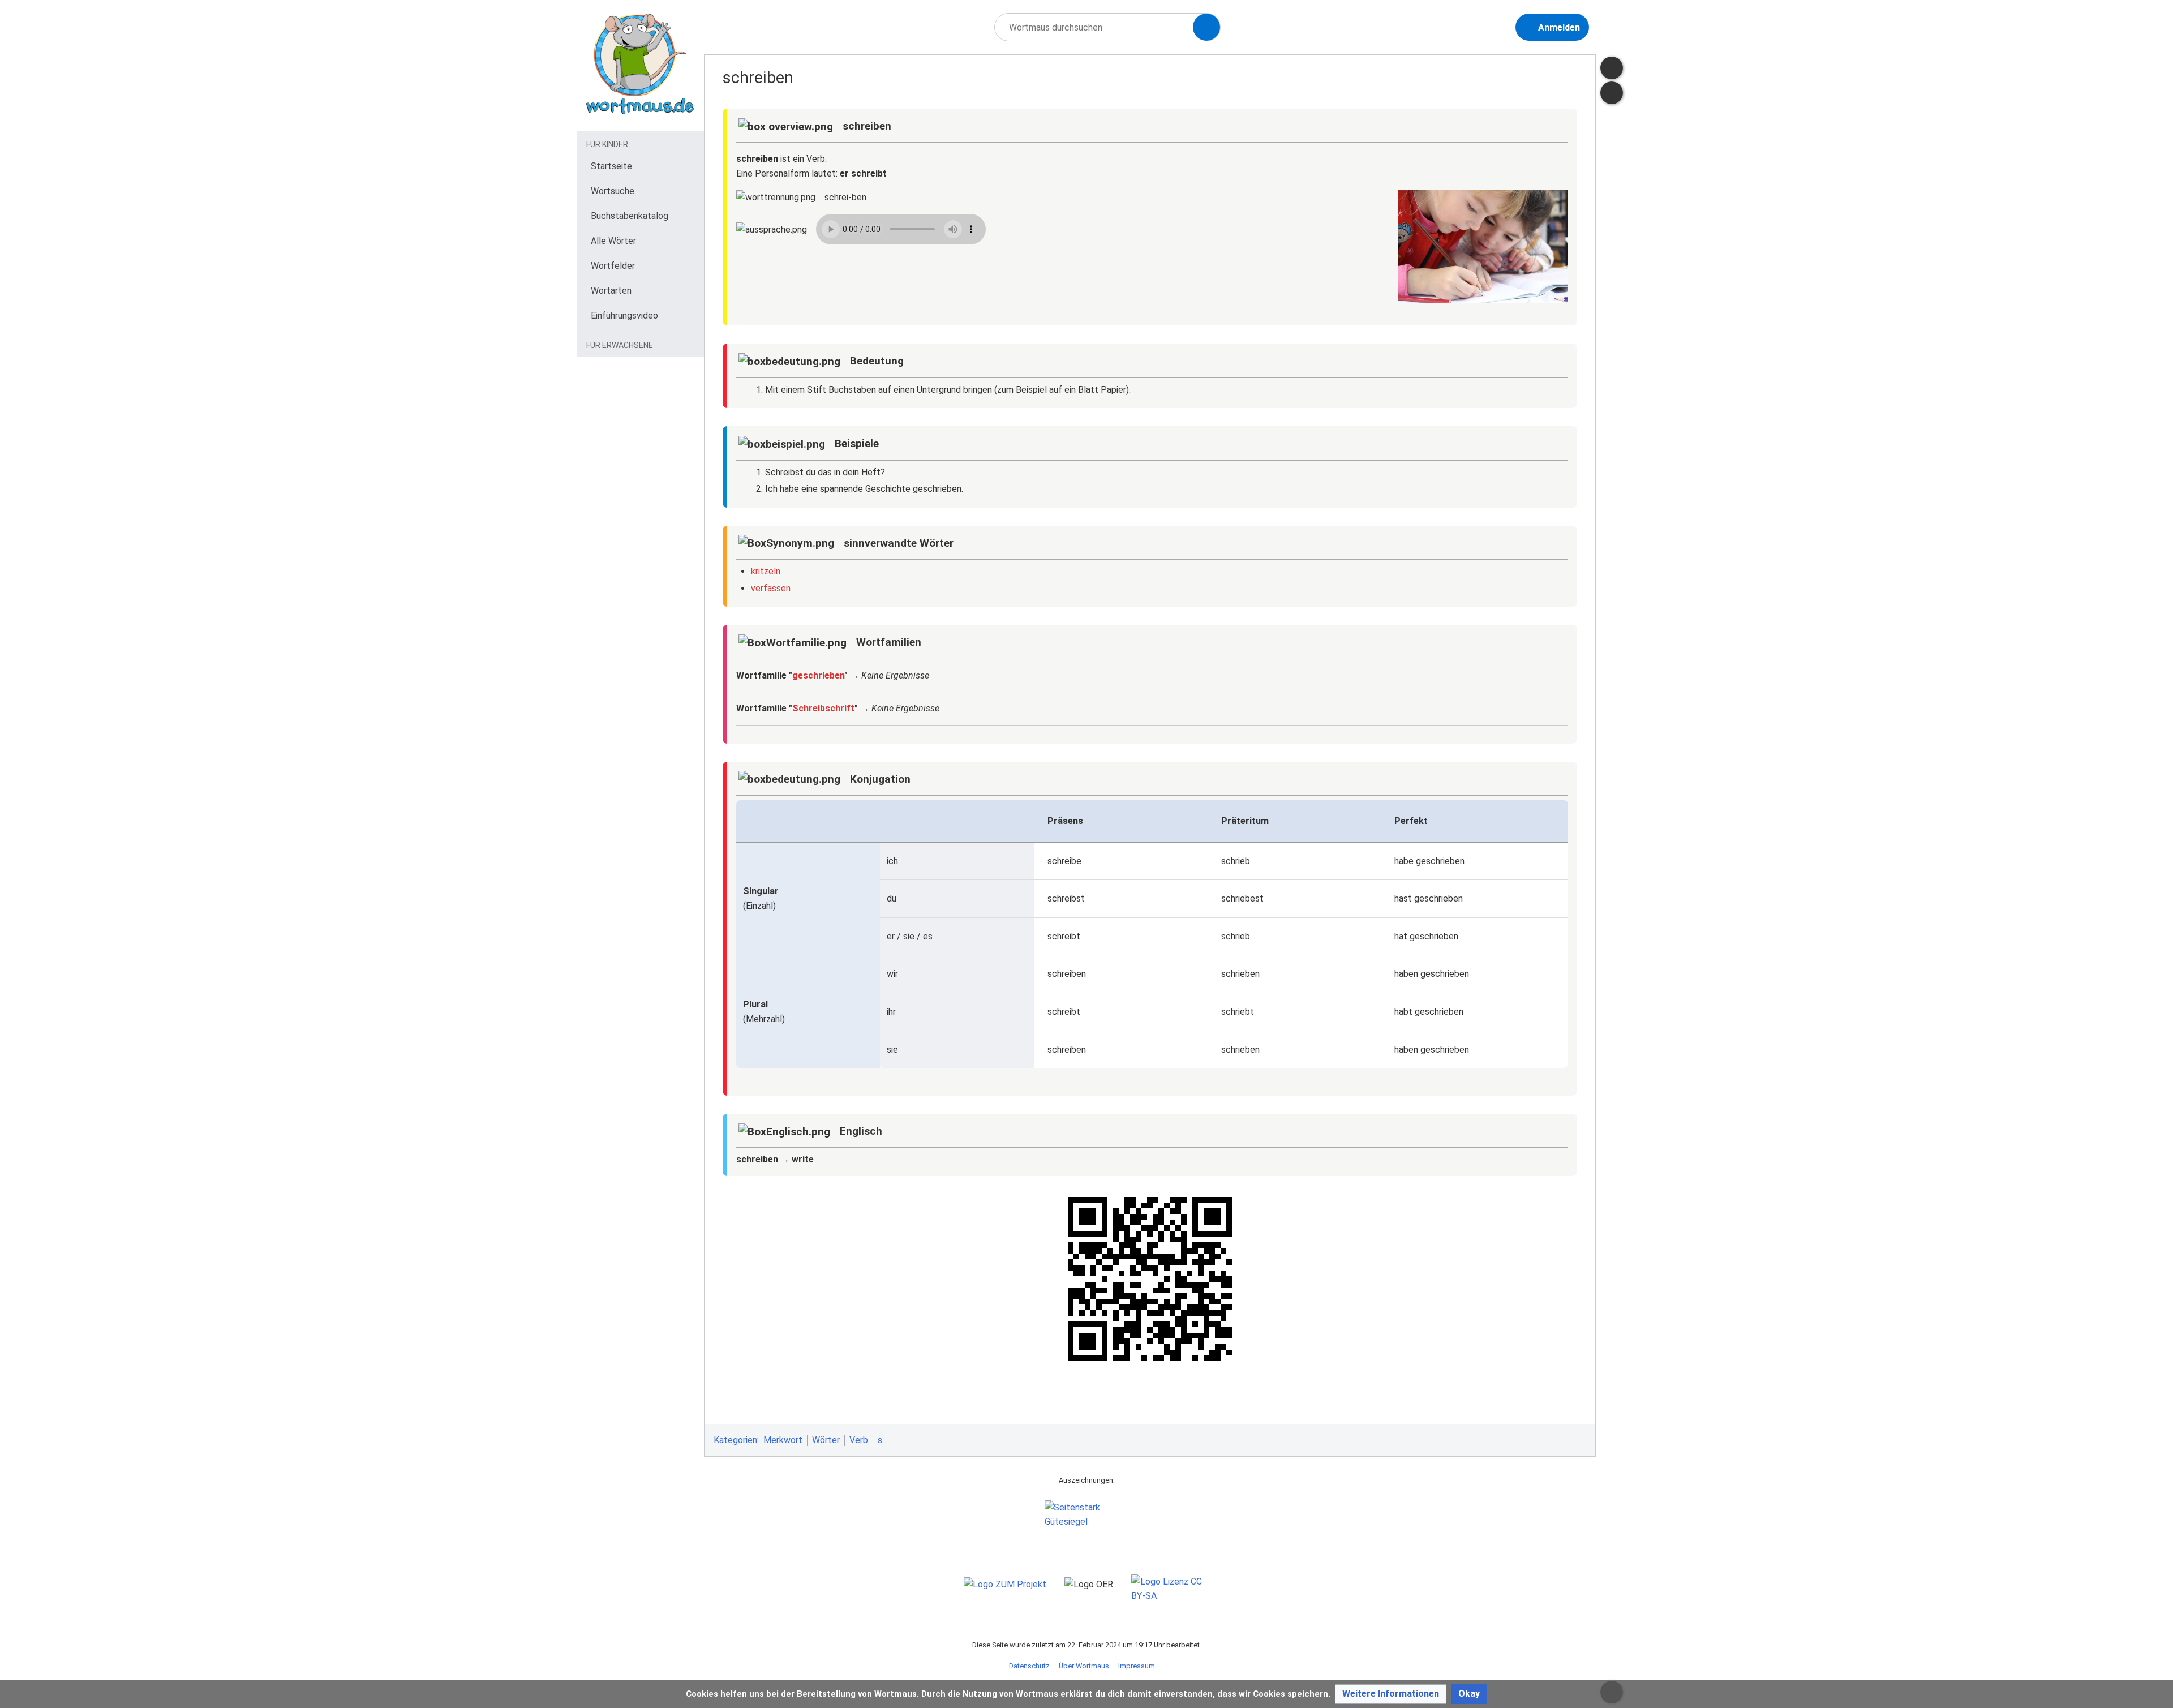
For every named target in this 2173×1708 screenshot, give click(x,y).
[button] (1391, 1694)
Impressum (1137, 1666)
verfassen (771, 588)
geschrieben (818, 675)
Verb (859, 1440)
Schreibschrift (823, 708)
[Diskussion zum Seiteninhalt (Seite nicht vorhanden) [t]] (1612, 68)
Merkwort (783, 1440)
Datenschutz (1029, 1666)
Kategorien (735, 1440)
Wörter (826, 1440)
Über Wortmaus (1084, 1666)
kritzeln (766, 571)
